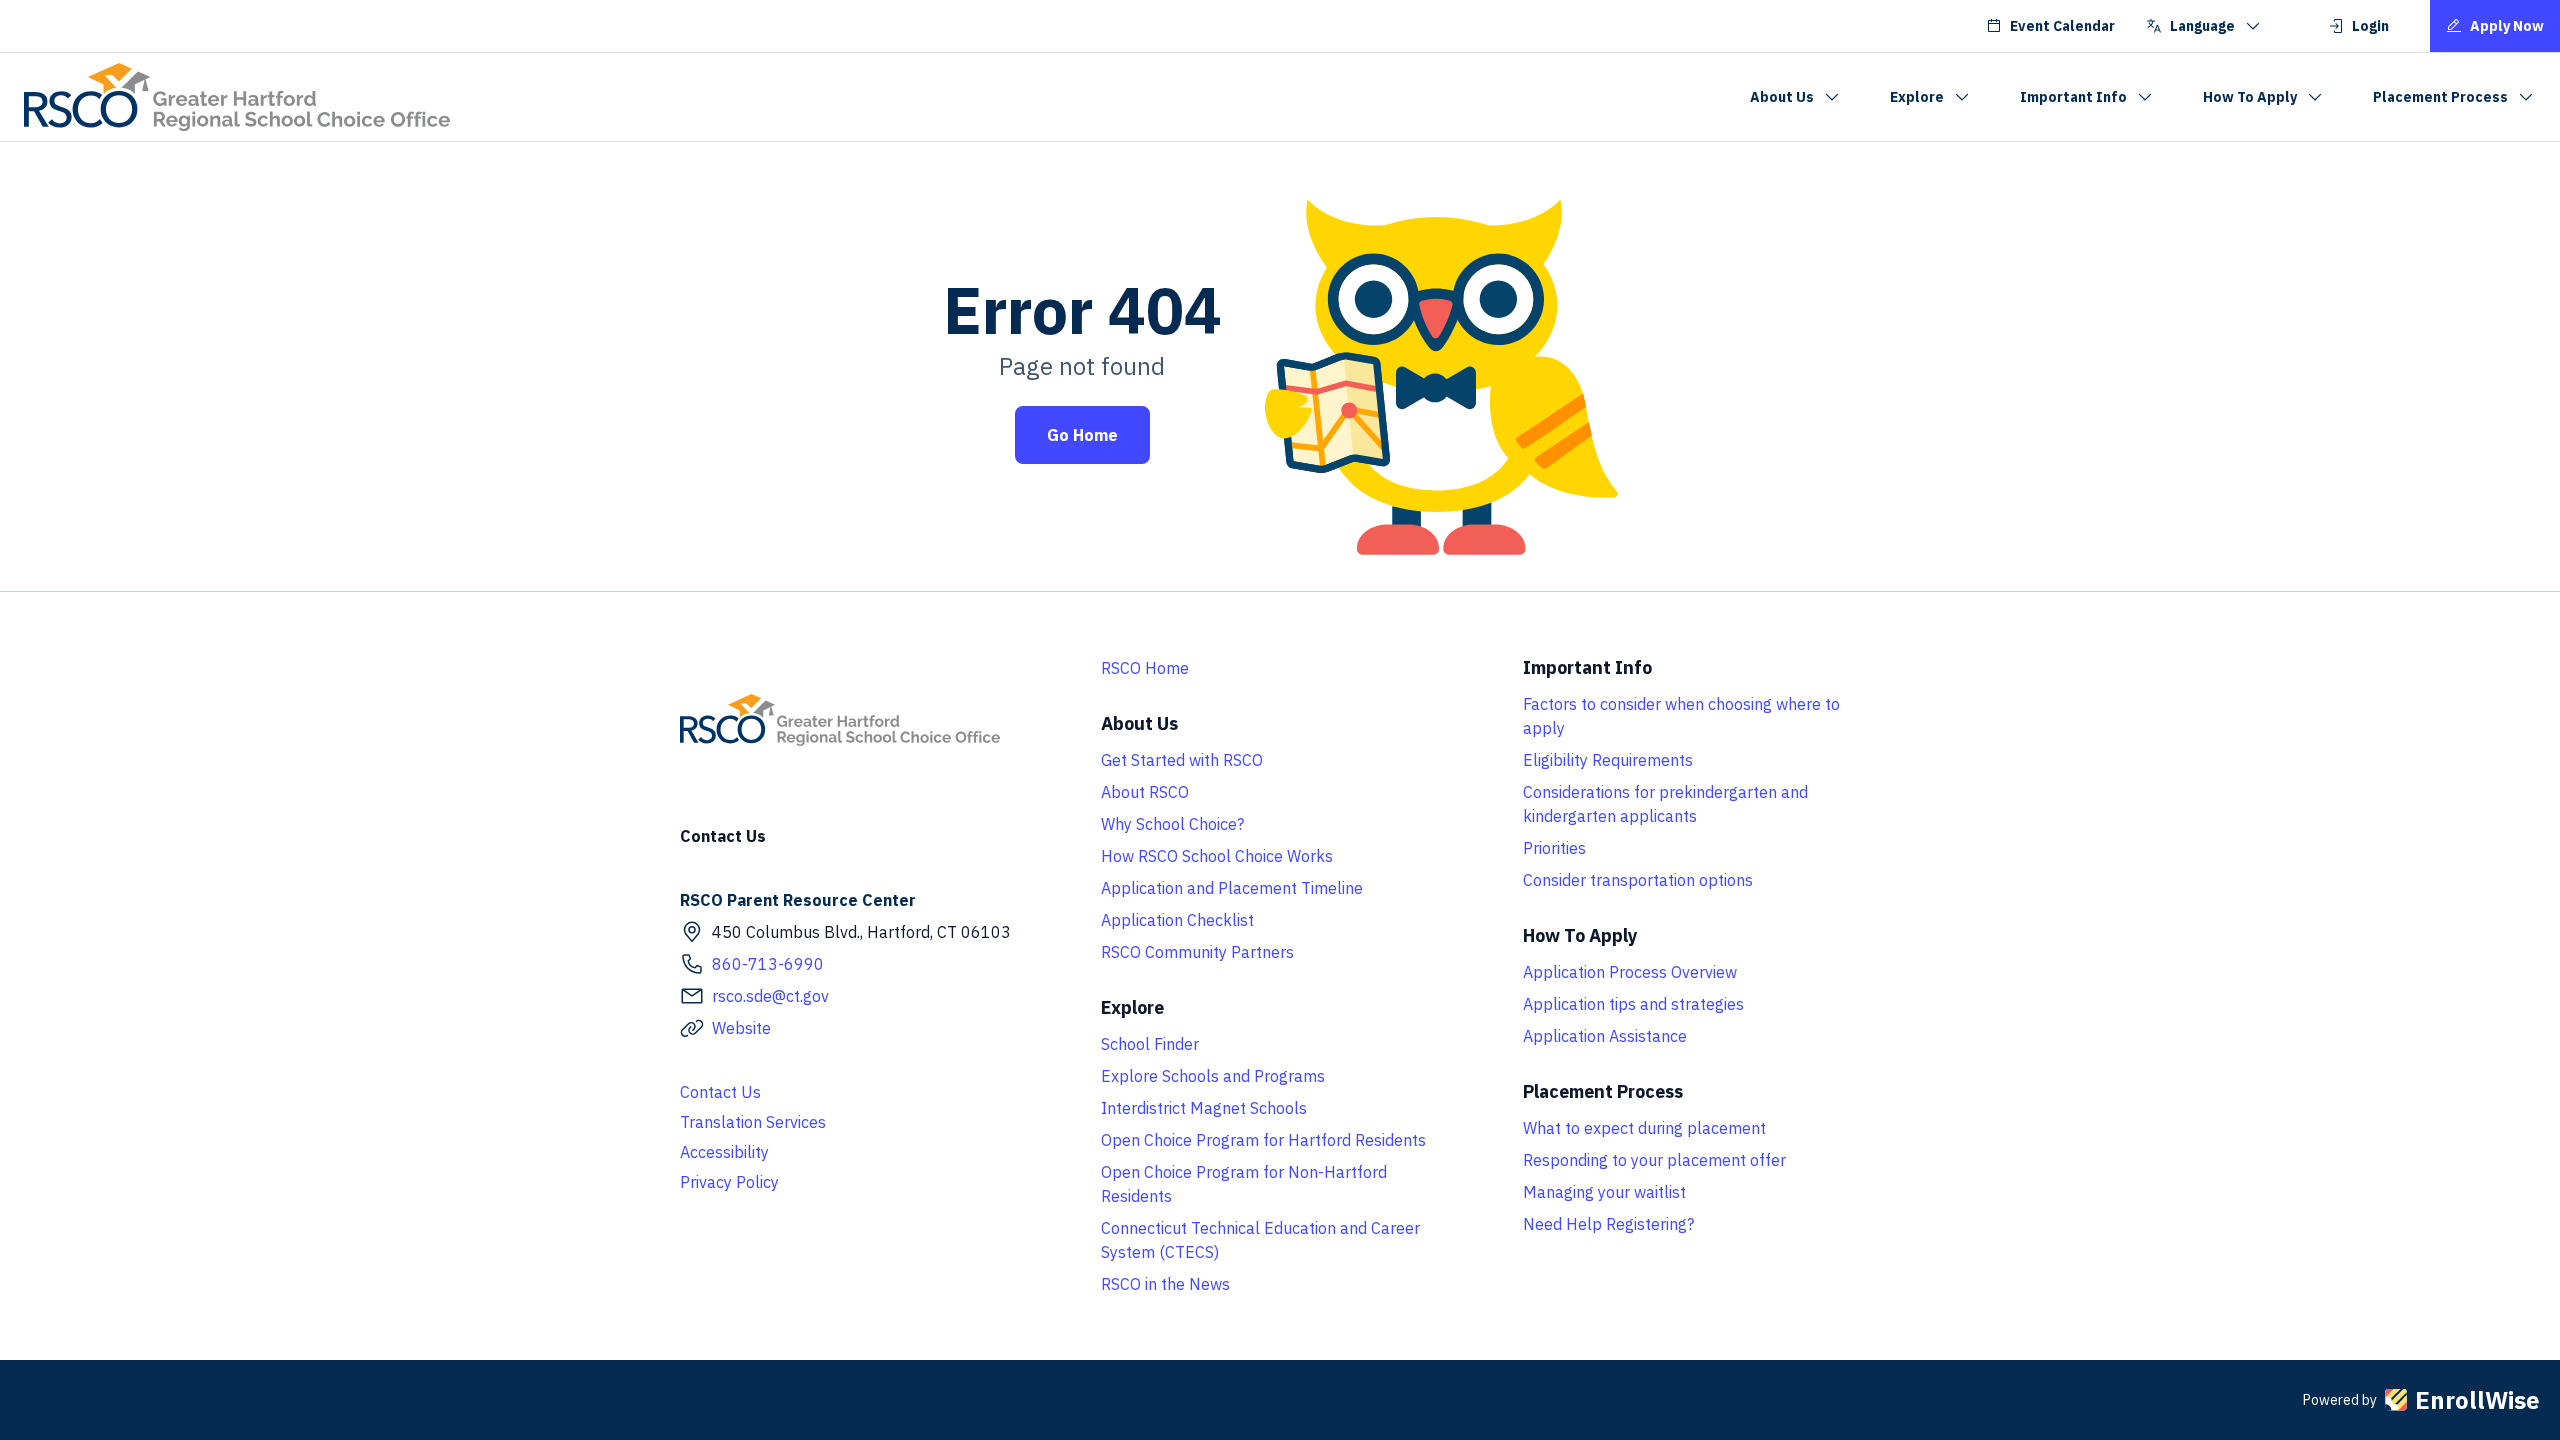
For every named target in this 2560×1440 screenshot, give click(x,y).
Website (741, 1028)
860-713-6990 (768, 964)
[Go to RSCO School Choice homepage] (237, 97)
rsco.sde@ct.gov (770, 996)
